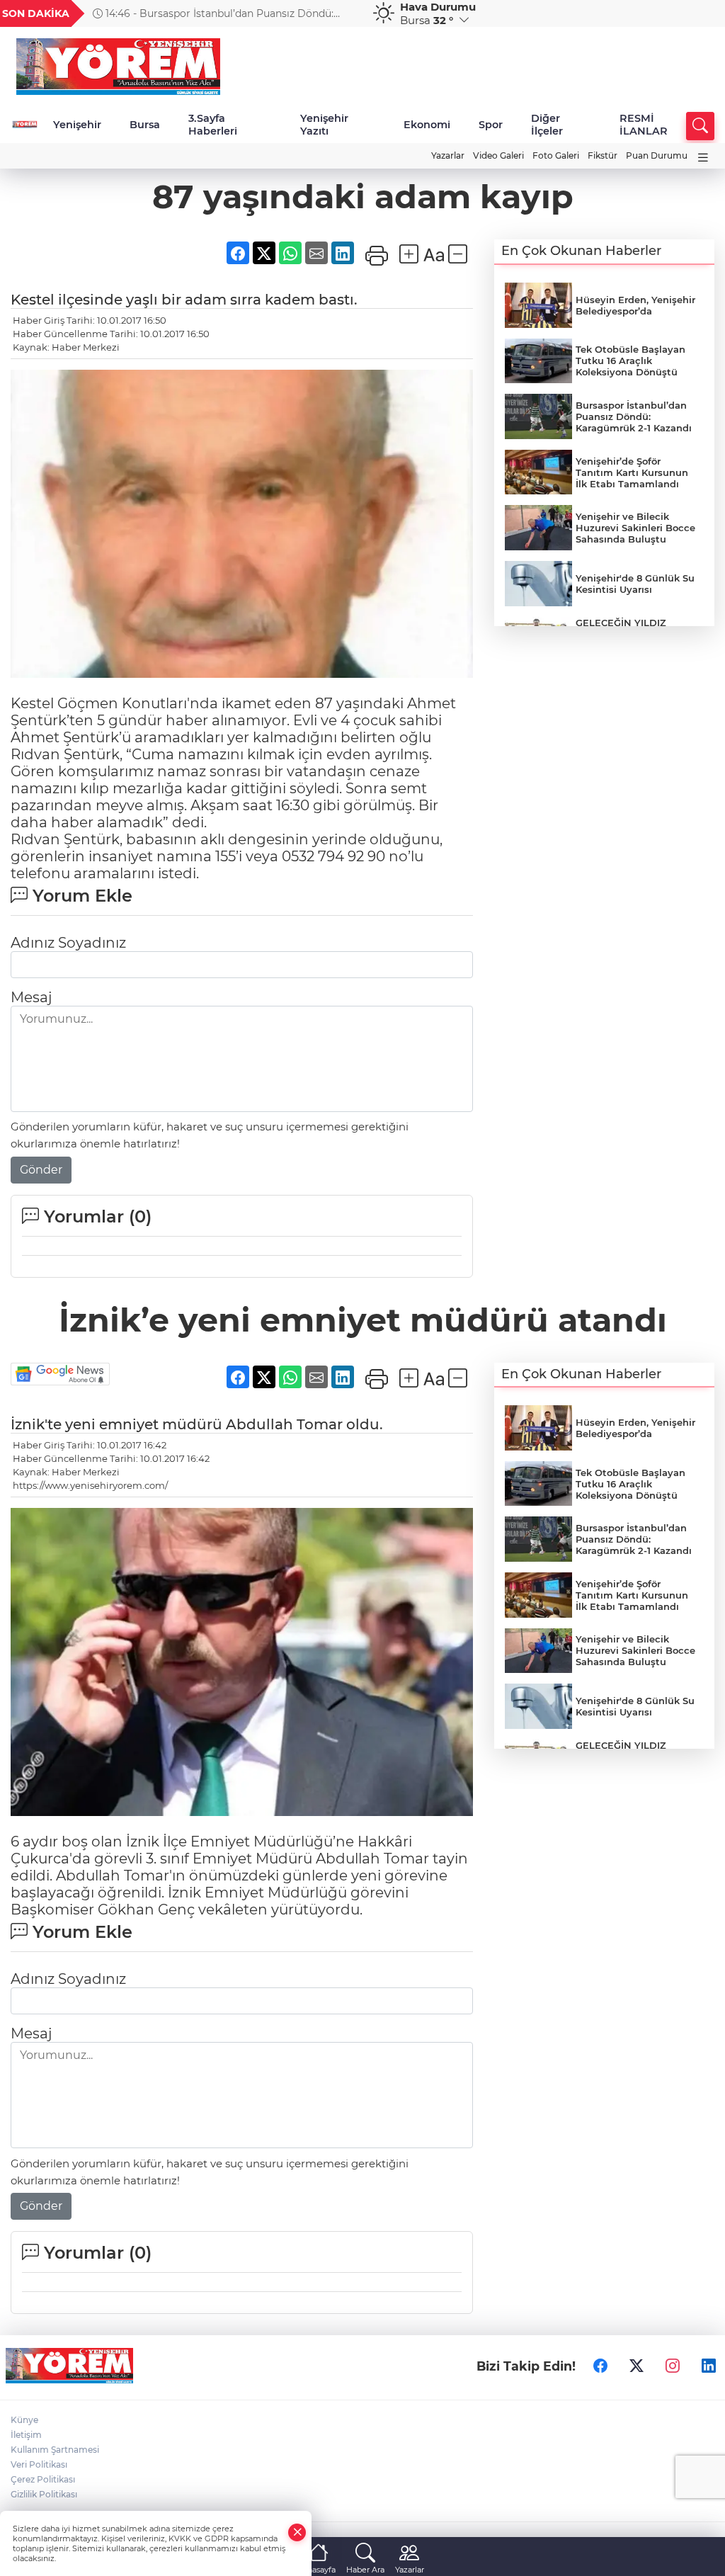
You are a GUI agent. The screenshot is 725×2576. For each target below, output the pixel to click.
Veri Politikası (39, 2464)
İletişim (26, 2435)
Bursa (145, 125)
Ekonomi (427, 125)
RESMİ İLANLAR (644, 125)
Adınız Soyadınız (68, 943)
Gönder (41, 1170)
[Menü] (703, 158)
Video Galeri (498, 155)
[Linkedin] (709, 2366)
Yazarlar (448, 155)
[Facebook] (600, 2366)
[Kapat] (297, 2532)
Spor (491, 125)
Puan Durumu (657, 155)
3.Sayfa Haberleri (213, 125)
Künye (24, 2420)
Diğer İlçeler (547, 125)
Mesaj (31, 997)
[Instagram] (673, 2366)
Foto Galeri (556, 155)
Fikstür (603, 155)
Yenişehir (77, 125)
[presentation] (343, 13)
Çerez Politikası (43, 2479)
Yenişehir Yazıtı (324, 125)
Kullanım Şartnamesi (55, 2450)
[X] (636, 2366)
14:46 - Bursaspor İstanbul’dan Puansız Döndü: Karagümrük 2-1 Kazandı (213, 13)
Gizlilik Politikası (44, 2494)
